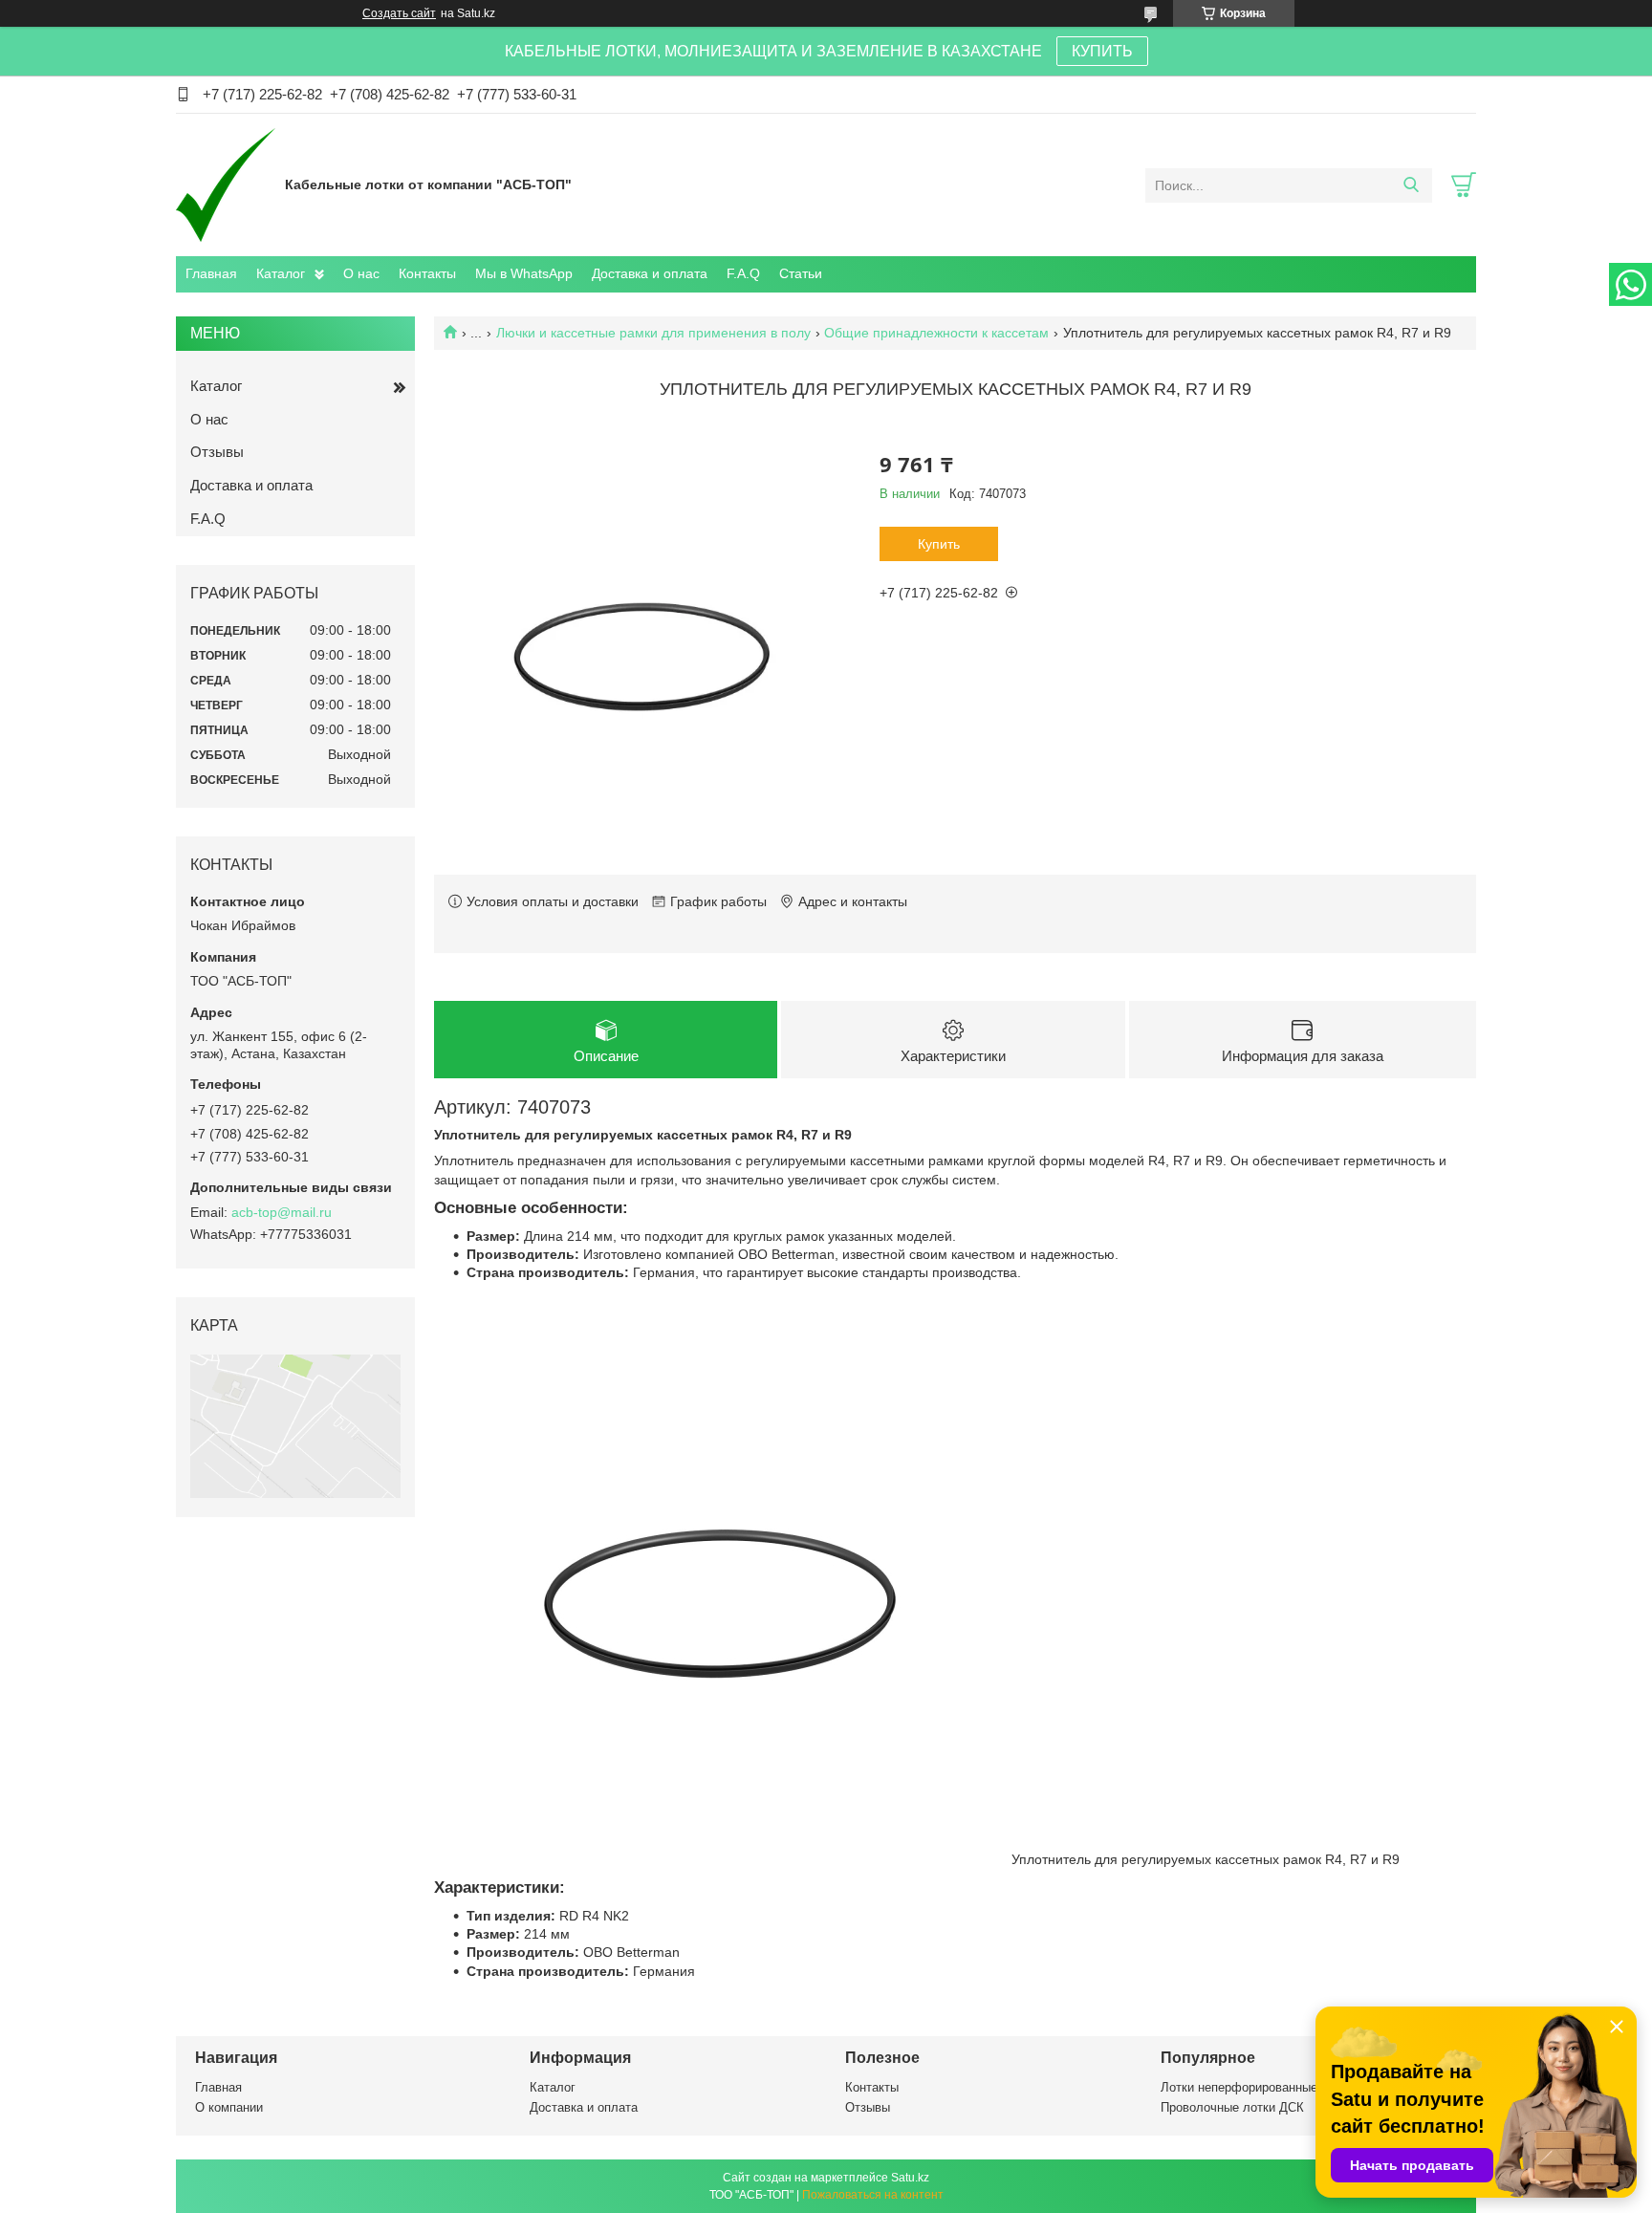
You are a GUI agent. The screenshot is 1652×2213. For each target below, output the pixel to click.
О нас (361, 273)
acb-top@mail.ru (282, 1212)
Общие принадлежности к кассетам (936, 333)
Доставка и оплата (650, 273)
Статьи (801, 273)
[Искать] (1411, 185)
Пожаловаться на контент (873, 2195)
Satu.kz (910, 2178)
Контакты (427, 273)
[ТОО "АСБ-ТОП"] (226, 184)
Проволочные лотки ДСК (1232, 2107)
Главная (211, 273)
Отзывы (217, 452)
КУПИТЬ (1102, 51)
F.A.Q (743, 273)
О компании (229, 2107)
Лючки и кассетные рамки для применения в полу (653, 333)
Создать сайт (399, 13)
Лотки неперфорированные (1239, 2087)
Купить (939, 544)
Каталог (281, 273)
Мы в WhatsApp (524, 273)
